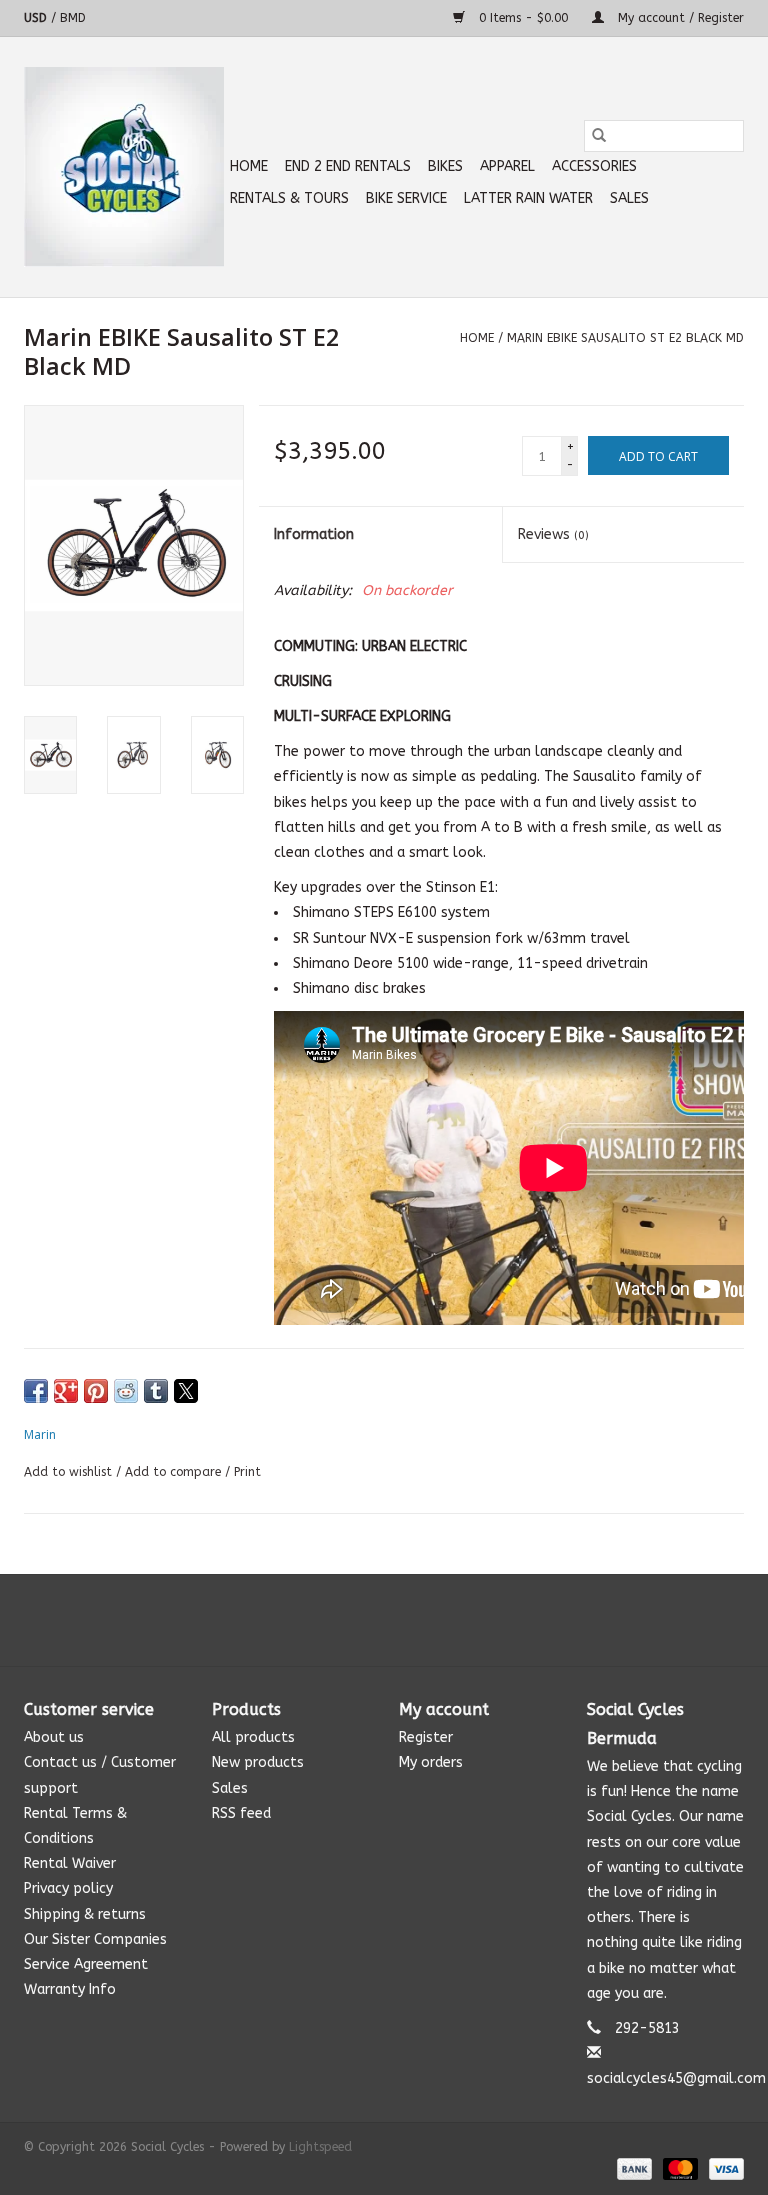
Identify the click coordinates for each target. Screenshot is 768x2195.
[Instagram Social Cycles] (420, 1620)
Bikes (445, 166)
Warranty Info (70, 1989)
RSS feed (241, 1813)
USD (37, 18)
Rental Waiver (70, 1863)
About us (54, 1737)
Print (247, 1472)
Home (249, 166)
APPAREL (507, 166)
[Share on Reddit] (126, 1391)
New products (258, 1762)
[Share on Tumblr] (156, 1391)
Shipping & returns (85, 1914)
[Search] (599, 136)
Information (314, 534)
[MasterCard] (679, 2168)
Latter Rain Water (528, 198)
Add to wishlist (70, 1472)
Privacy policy (68, 1888)
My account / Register (679, 18)
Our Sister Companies (95, 1939)
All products (253, 1737)
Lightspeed (320, 2147)
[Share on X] (186, 1391)
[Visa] (723, 2168)
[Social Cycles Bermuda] (124, 167)
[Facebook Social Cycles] (348, 1620)
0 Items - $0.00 (523, 18)
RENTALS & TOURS (289, 198)
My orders (431, 1762)
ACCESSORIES (594, 166)
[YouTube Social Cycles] (384, 1620)
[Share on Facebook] (36, 1391)
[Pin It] (96, 1391)
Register (426, 1737)
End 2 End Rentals (348, 166)
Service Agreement (86, 1964)
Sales (629, 198)
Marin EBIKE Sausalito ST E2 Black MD (625, 338)
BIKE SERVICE (406, 198)
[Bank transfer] (633, 2168)
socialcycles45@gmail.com (676, 2078)
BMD (73, 18)
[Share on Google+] (66, 1391)
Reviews (553, 534)
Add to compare (175, 1472)
